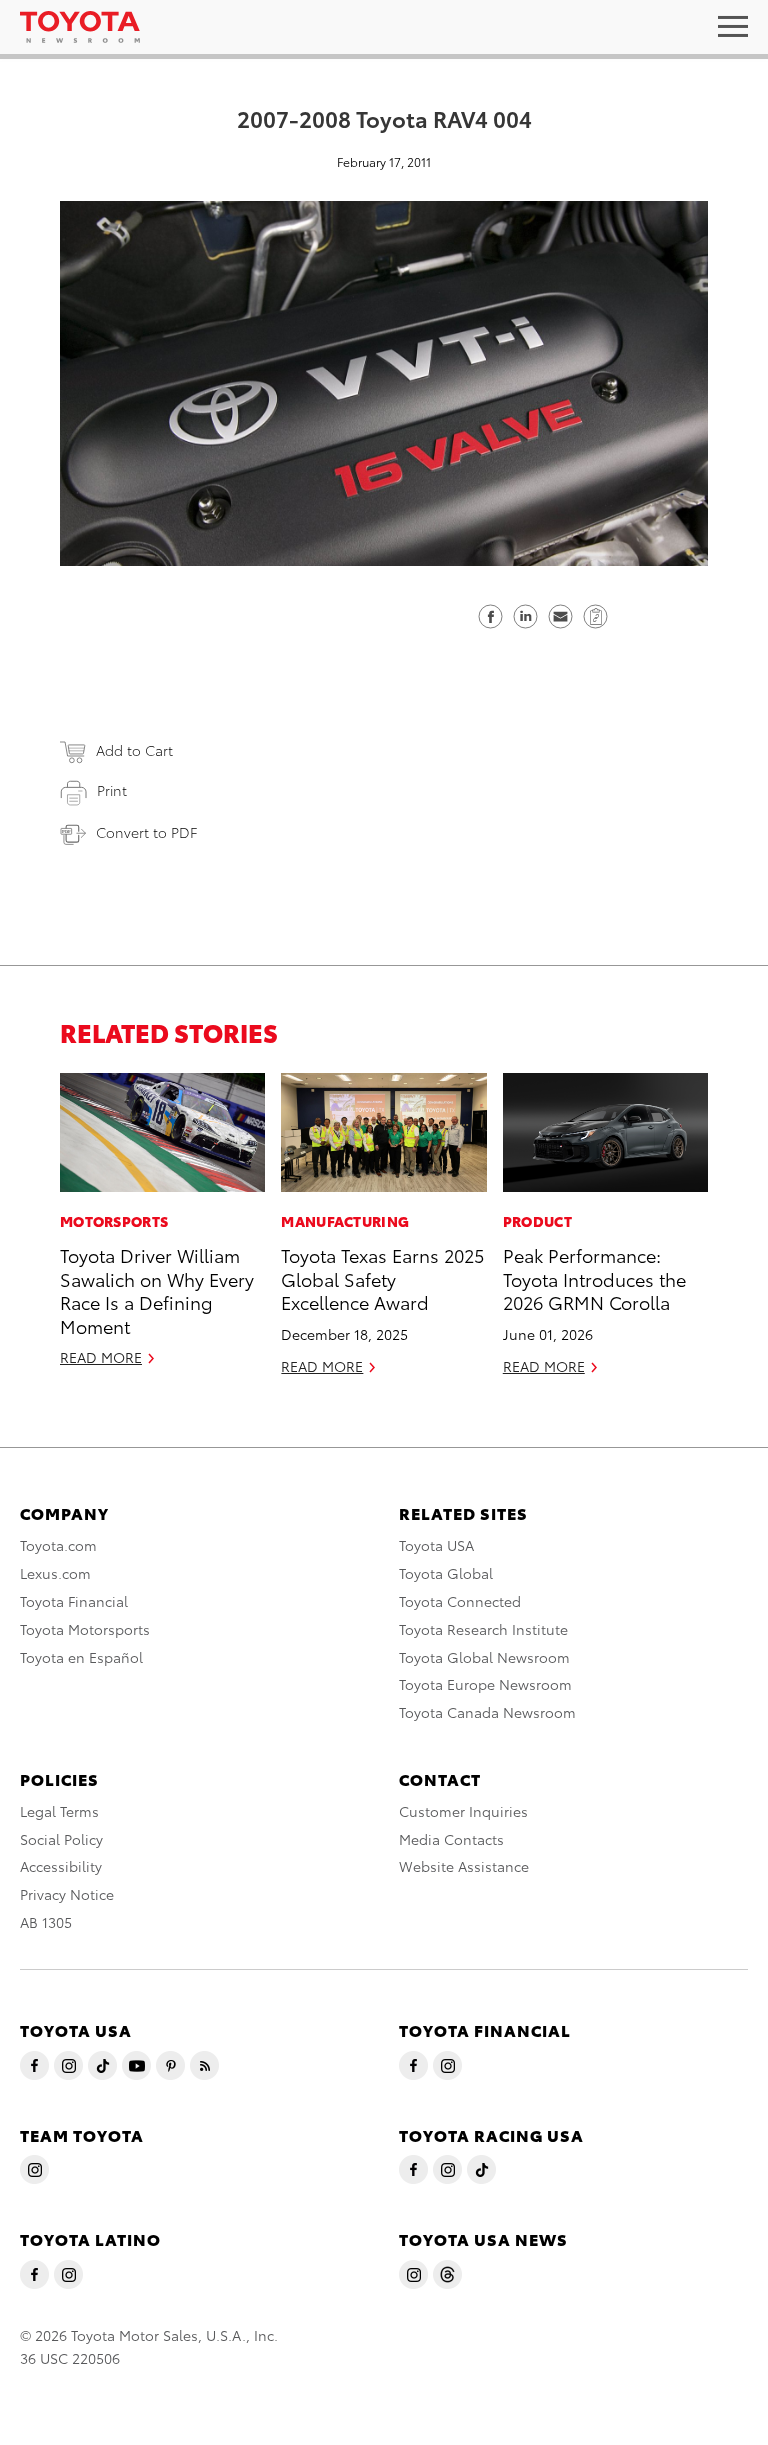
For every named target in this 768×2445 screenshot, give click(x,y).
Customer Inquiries (463, 1811)
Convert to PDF (146, 832)
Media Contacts (451, 1839)
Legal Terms (59, 1811)
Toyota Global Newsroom (484, 1657)
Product (537, 1221)
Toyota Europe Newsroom (485, 1684)
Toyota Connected (460, 1601)
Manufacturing (345, 1221)
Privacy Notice (67, 1894)
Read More (101, 1357)
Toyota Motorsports (85, 1629)
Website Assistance (464, 1866)
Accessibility (61, 1866)
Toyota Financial (74, 1601)
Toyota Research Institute (483, 1629)
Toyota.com (58, 1545)
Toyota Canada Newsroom (487, 1712)
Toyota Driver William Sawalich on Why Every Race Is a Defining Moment (157, 1289)
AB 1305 (46, 1922)
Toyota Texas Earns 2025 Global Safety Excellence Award (382, 1278)
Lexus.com (55, 1573)
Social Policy (61, 1839)
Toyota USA (436, 1545)
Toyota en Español (81, 1657)
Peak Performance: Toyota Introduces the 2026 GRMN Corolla (594, 1278)
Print (112, 790)
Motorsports (114, 1221)
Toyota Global (446, 1573)
